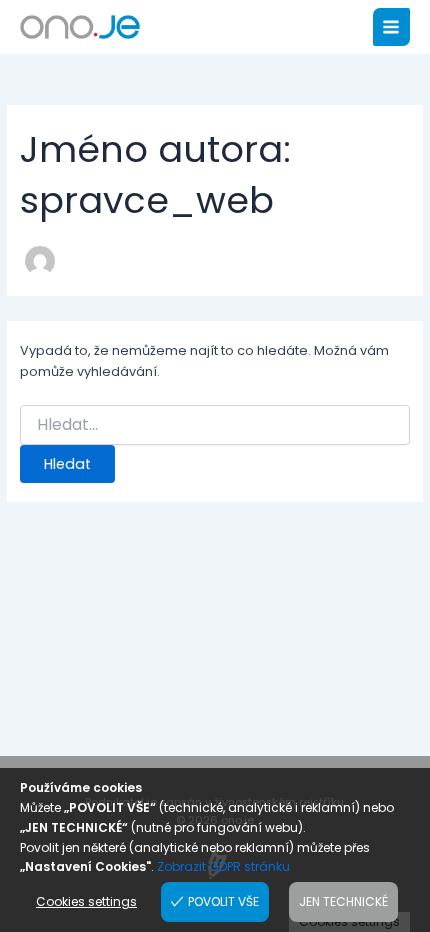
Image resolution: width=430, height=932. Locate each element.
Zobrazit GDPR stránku (223, 866)
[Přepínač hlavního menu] (391, 26)
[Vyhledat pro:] (215, 425)
